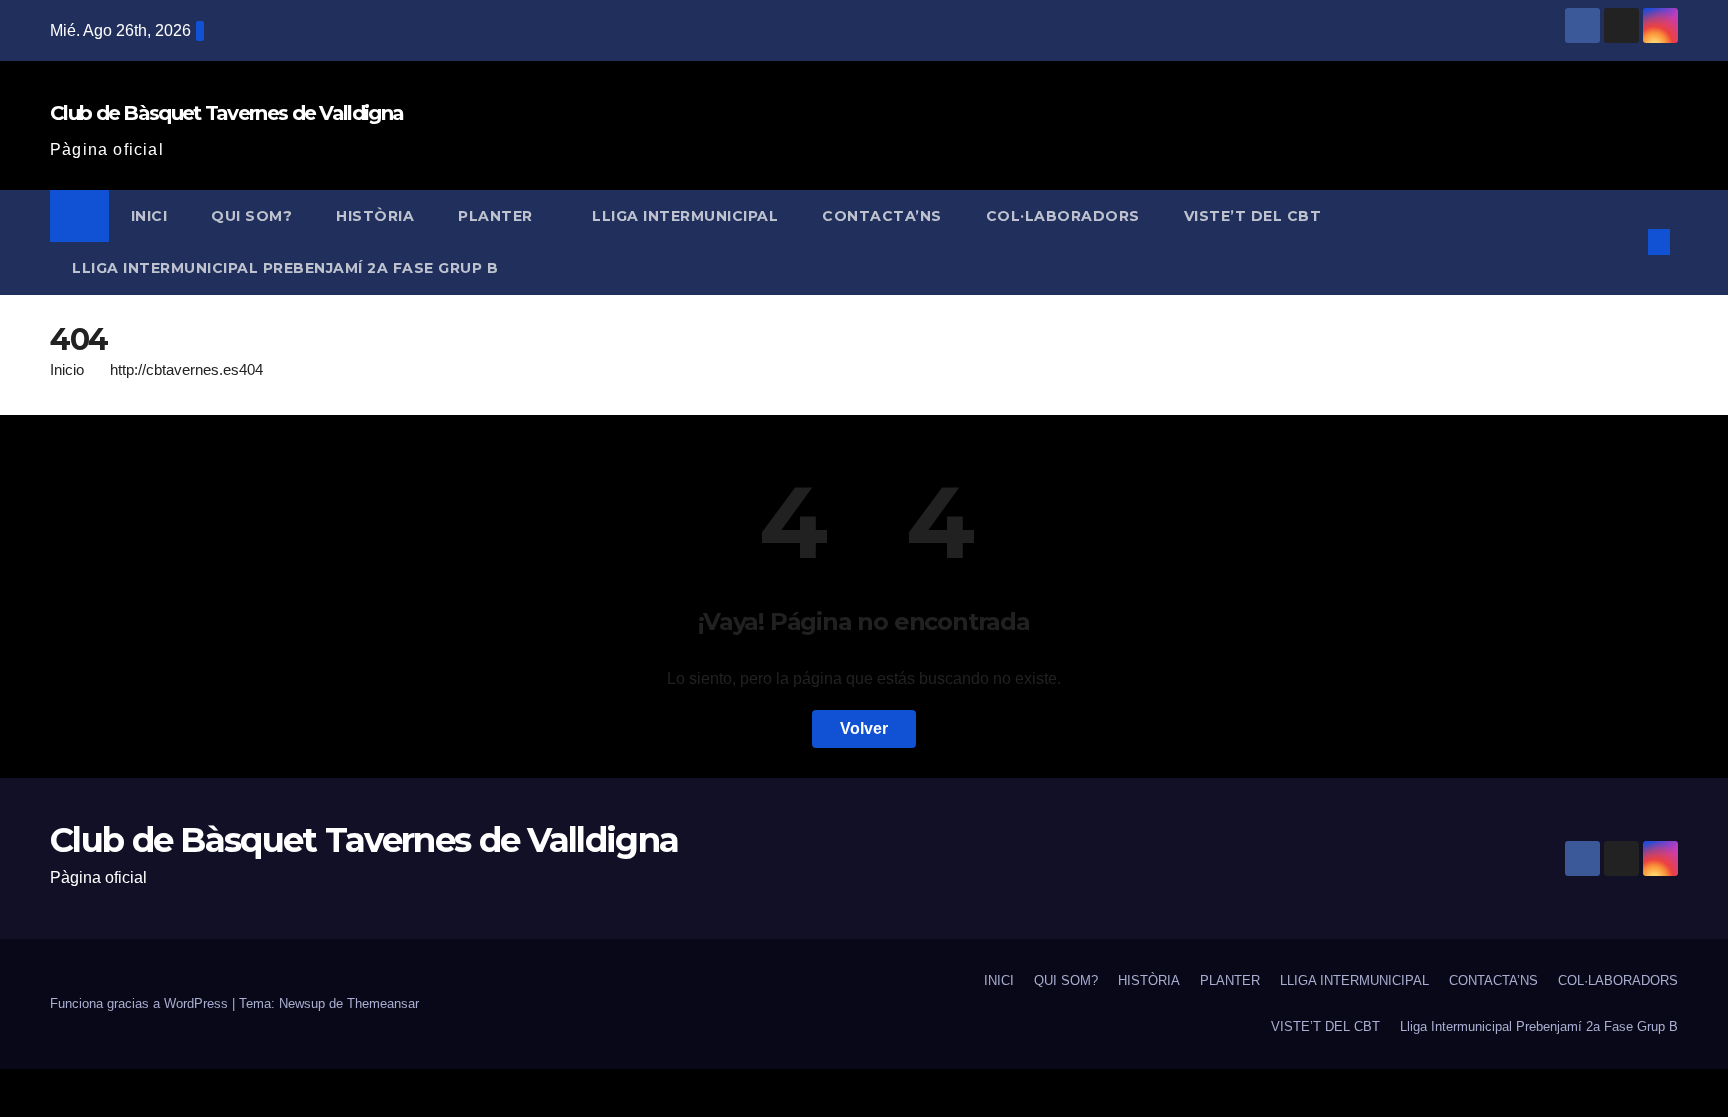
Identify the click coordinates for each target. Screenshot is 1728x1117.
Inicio (67, 369)
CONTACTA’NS (882, 216)
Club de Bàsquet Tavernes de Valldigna (226, 113)
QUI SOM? (251, 216)
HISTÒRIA (375, 216)
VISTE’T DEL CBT (1253, 216)
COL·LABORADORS (1063, 216)
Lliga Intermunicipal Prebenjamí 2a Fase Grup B (285, 268)
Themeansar (383, 1003)
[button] (1626, 241)
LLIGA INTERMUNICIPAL (685, 216)
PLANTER (497, 216)
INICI (149, 216)
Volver (864, 728)
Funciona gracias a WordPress (141, 1003)
